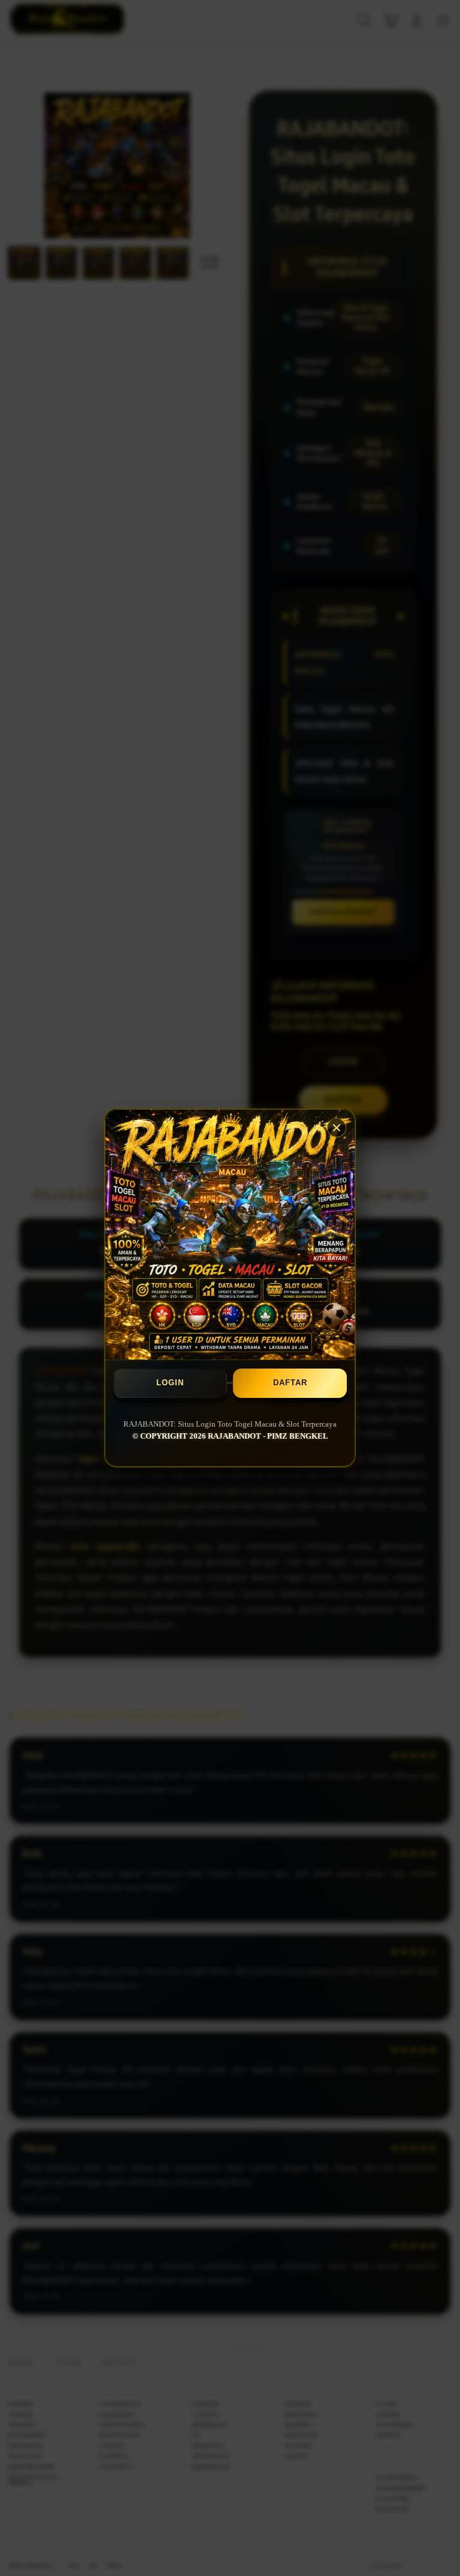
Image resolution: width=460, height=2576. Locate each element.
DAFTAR (290, 1383)
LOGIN (170, 1383)
